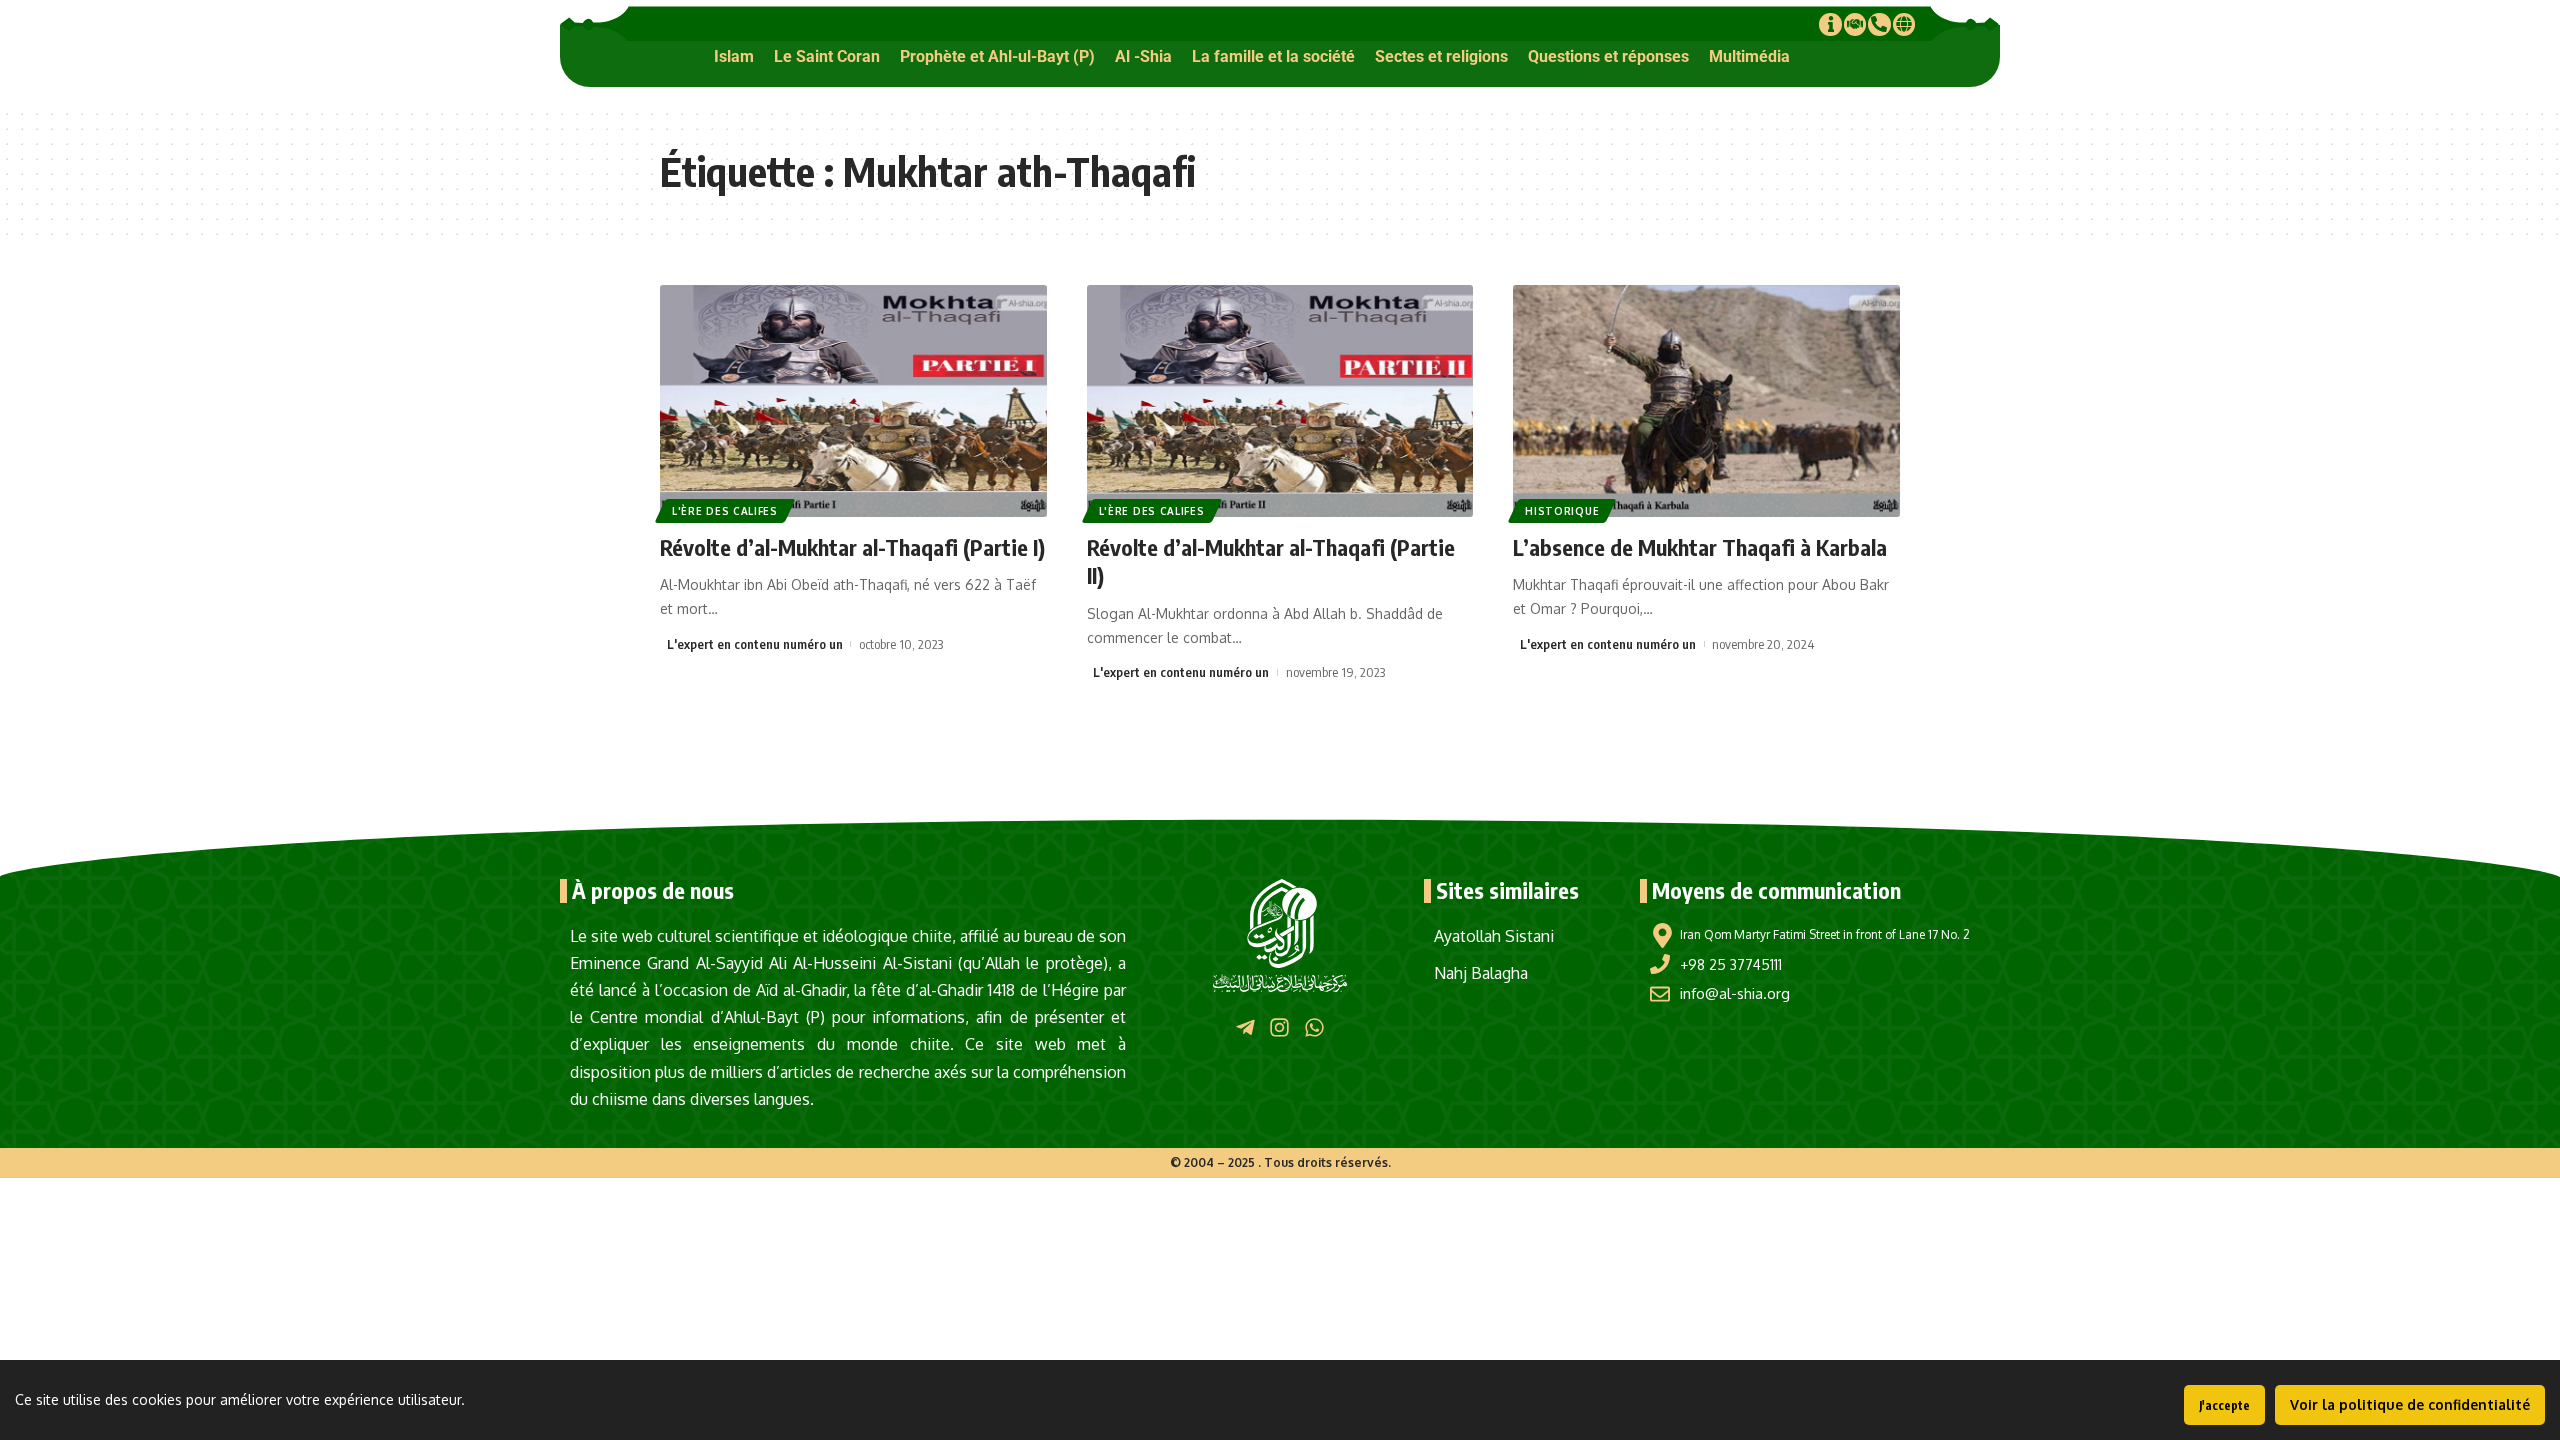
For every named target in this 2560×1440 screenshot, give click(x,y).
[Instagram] (1279, 1026)
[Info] (1830, 24)
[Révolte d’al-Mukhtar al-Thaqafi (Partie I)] (853, 401)
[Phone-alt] (1879, 24)
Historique (1562, 511)
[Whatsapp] (1314, 1026)
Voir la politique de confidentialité (2410, 1404)
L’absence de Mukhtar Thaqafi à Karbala (1700, 547)
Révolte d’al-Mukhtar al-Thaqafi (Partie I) (852, 547)
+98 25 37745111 (1731, 964)
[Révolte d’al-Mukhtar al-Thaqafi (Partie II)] (1280, 401)
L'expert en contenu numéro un (755, 644)
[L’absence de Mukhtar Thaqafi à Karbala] (1706, 401)
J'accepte (2224, 1405)
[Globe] (1904, 24)
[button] (734, 56)
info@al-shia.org (1735, 993)
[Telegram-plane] (1245, 1026)
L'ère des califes (725, 511)
